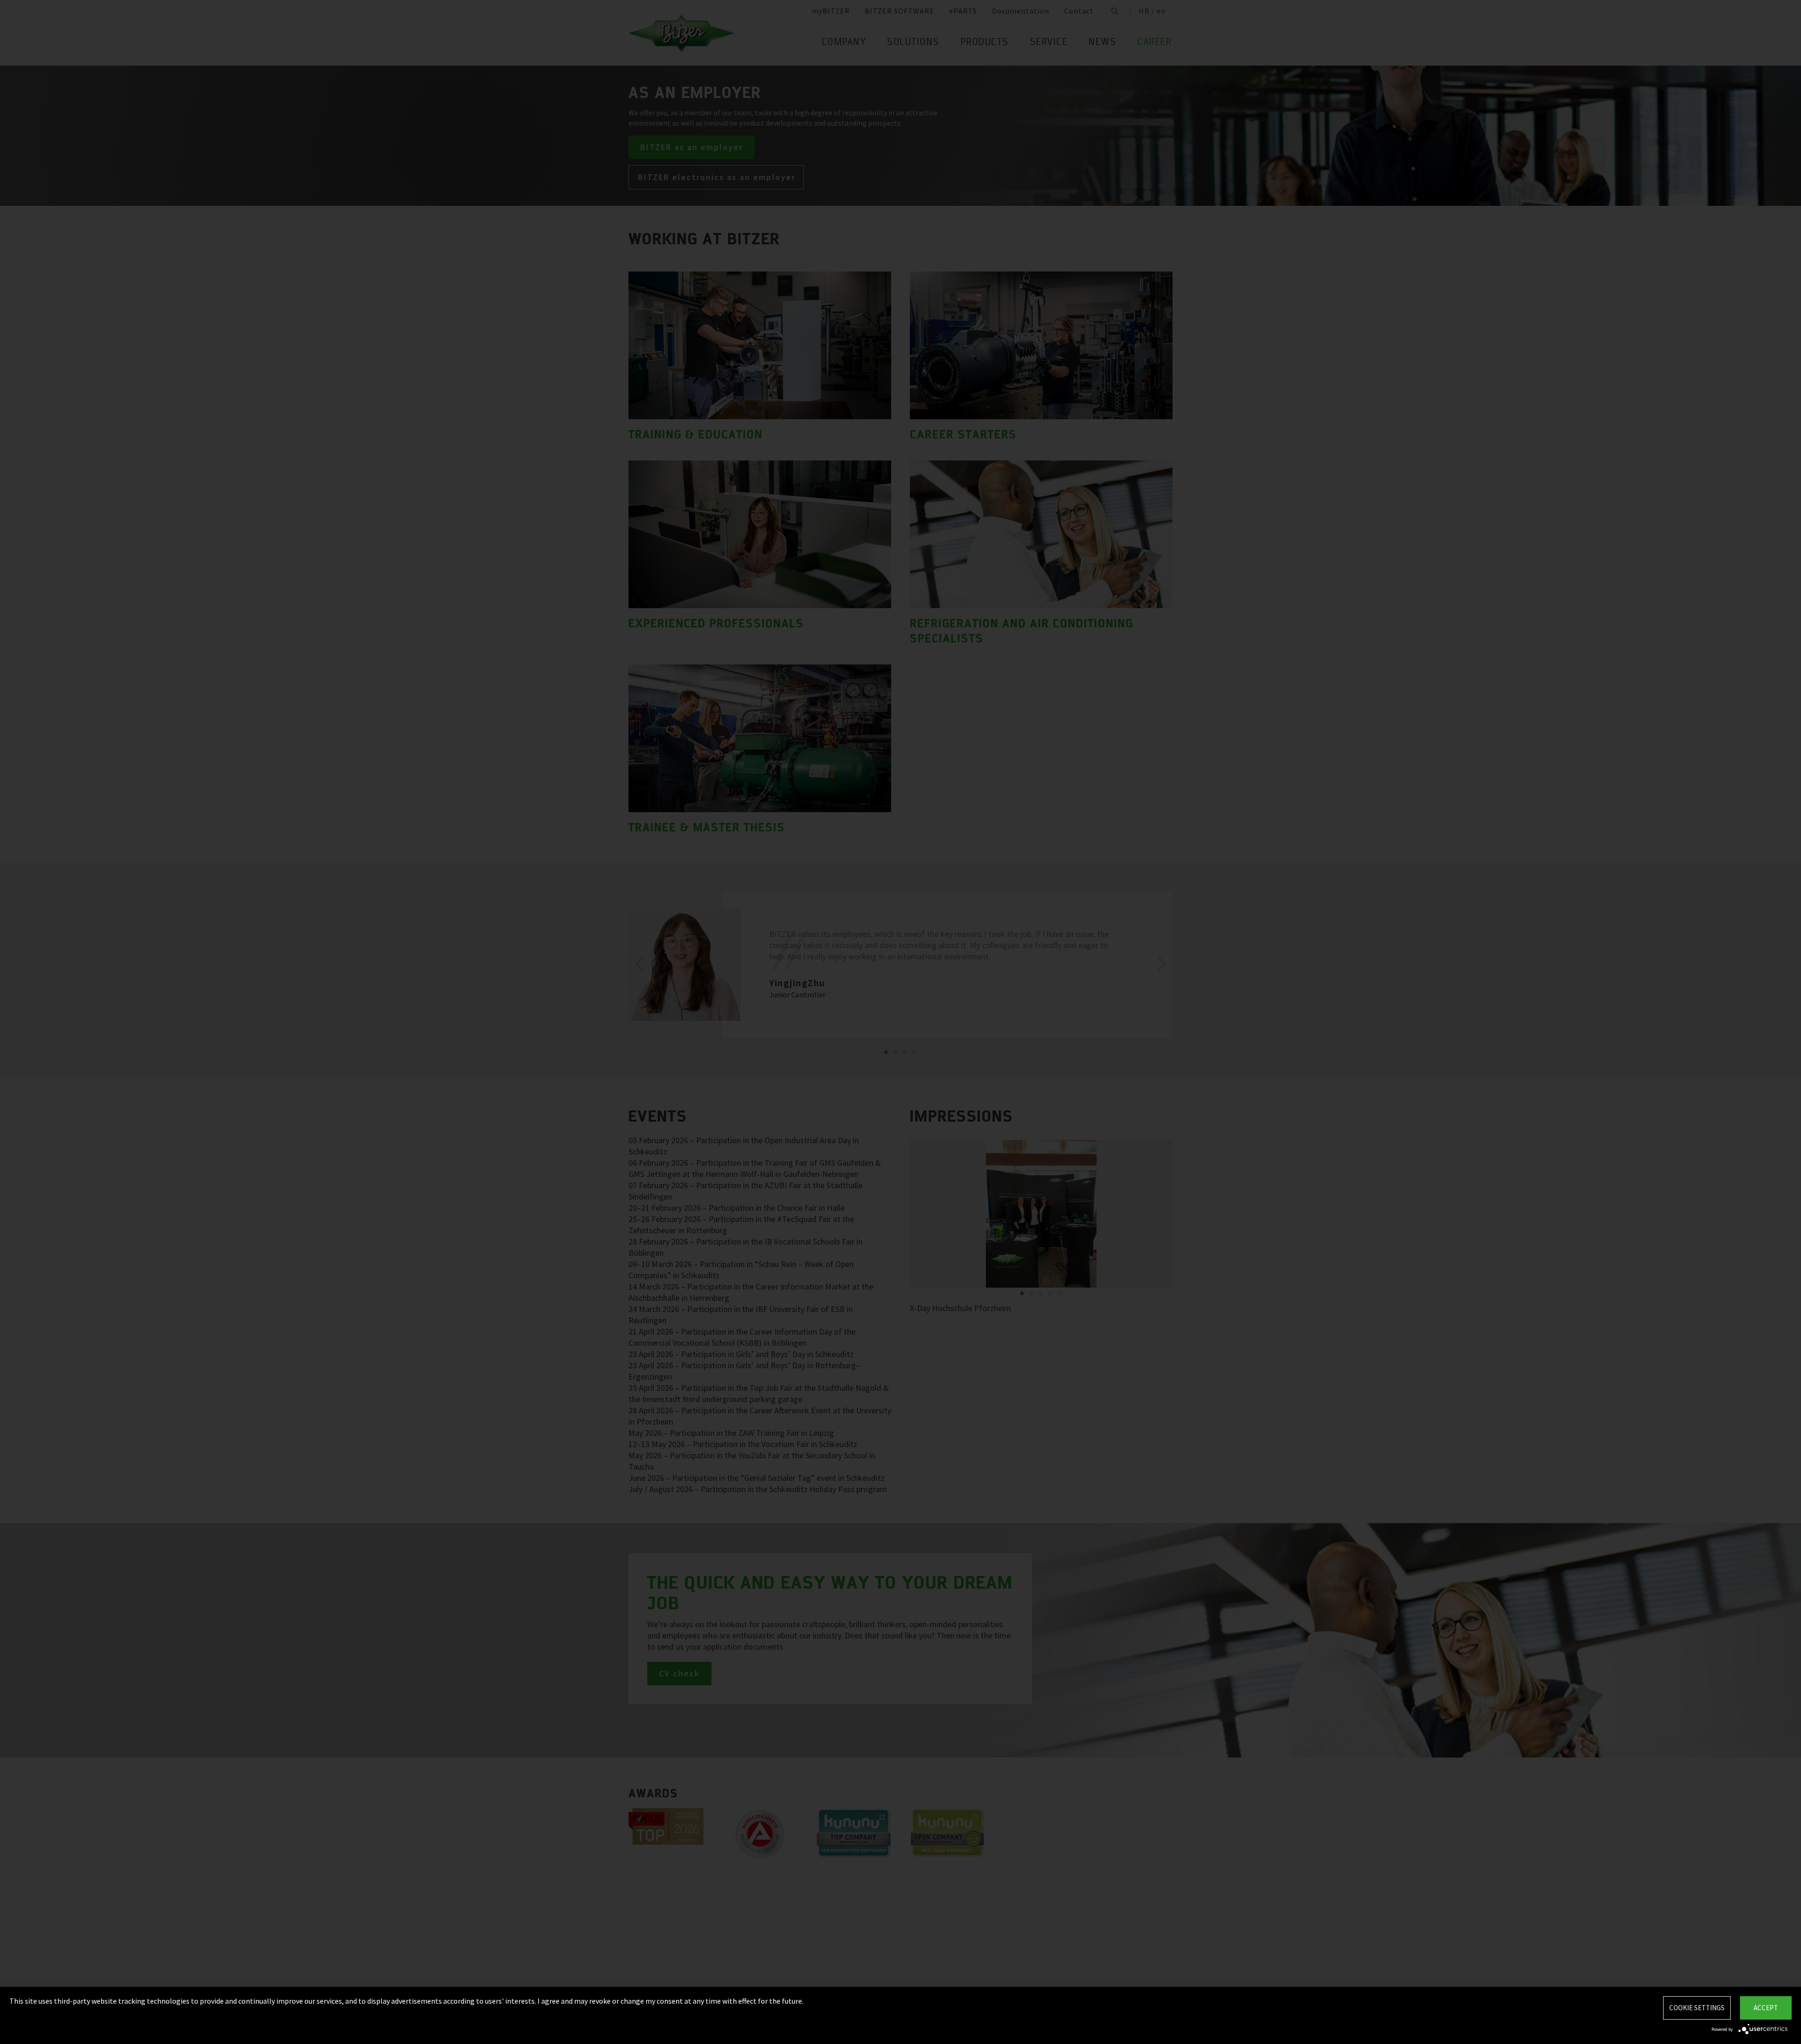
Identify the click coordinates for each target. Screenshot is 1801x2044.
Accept (1766, 2008)
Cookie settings (1697, 2008)
